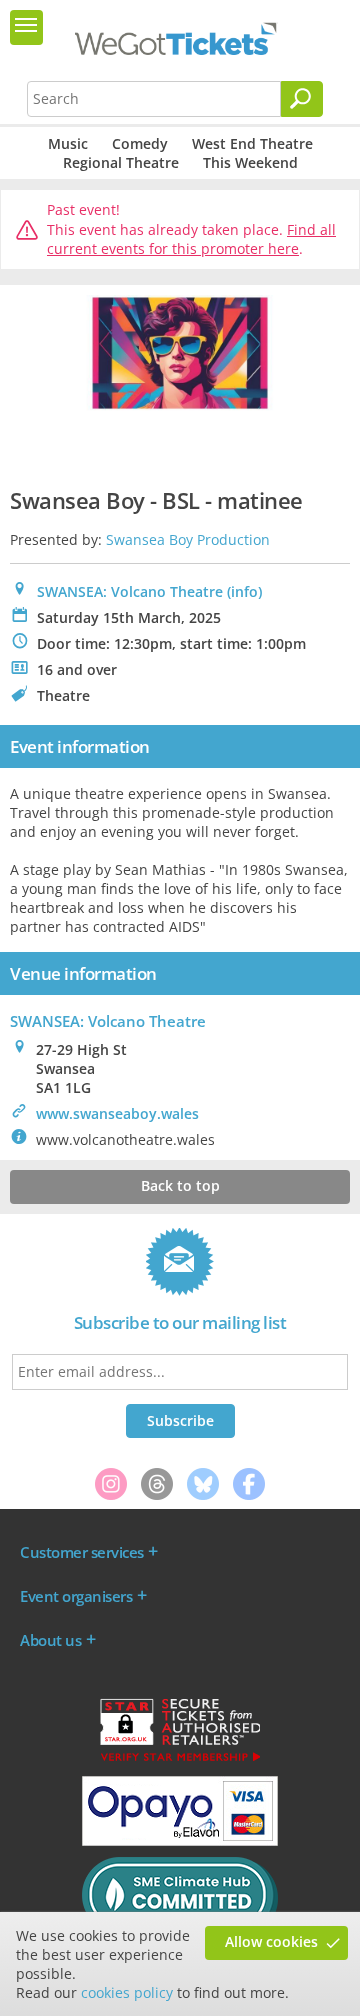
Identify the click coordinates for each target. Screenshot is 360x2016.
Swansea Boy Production (188, 539)
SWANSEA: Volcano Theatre (130, 591)
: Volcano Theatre (108, 1021)
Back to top (180, 1185)
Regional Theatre (121, 162)
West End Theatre (252, 143)
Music (68, 143)
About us (50, 1640)
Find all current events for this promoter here (191, 239)
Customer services (82, 1552)
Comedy (140, 143)
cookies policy (127, 1992)
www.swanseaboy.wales (117, 1113)
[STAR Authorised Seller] (180, 1760)
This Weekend (250, 162)
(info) (244, 591)
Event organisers (76, 1596)
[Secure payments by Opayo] (180, 1841)
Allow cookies (271, 1941)
